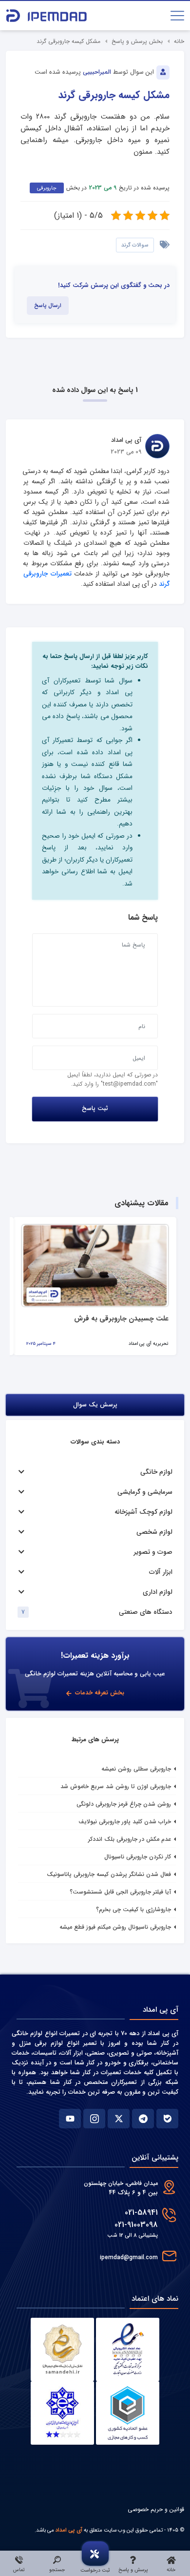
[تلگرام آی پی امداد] (143, 2119)
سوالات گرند (135, 245)
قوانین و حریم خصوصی (156, 2509)
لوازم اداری (158, 1592)
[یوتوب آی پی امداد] (70, 2119)
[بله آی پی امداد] (167, 2119)
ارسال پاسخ (48, 306)
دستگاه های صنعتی (146, 1612)
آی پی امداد (69, 2530)
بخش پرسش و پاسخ (137, 41)
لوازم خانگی (156, 1472)
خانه (179, 41)
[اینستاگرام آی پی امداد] (94, 2119)
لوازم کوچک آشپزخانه (143, 1512)
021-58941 (141, 2213)
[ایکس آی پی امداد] (119, 2119)
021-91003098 (136, 2225)
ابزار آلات (161, 1572)
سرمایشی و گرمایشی (145, 1492)
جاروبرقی (47, 188)
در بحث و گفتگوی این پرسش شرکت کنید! (114, 286)
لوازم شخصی (154, 1532)
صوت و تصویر (153, 1552)
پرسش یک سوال (95, 1405)
